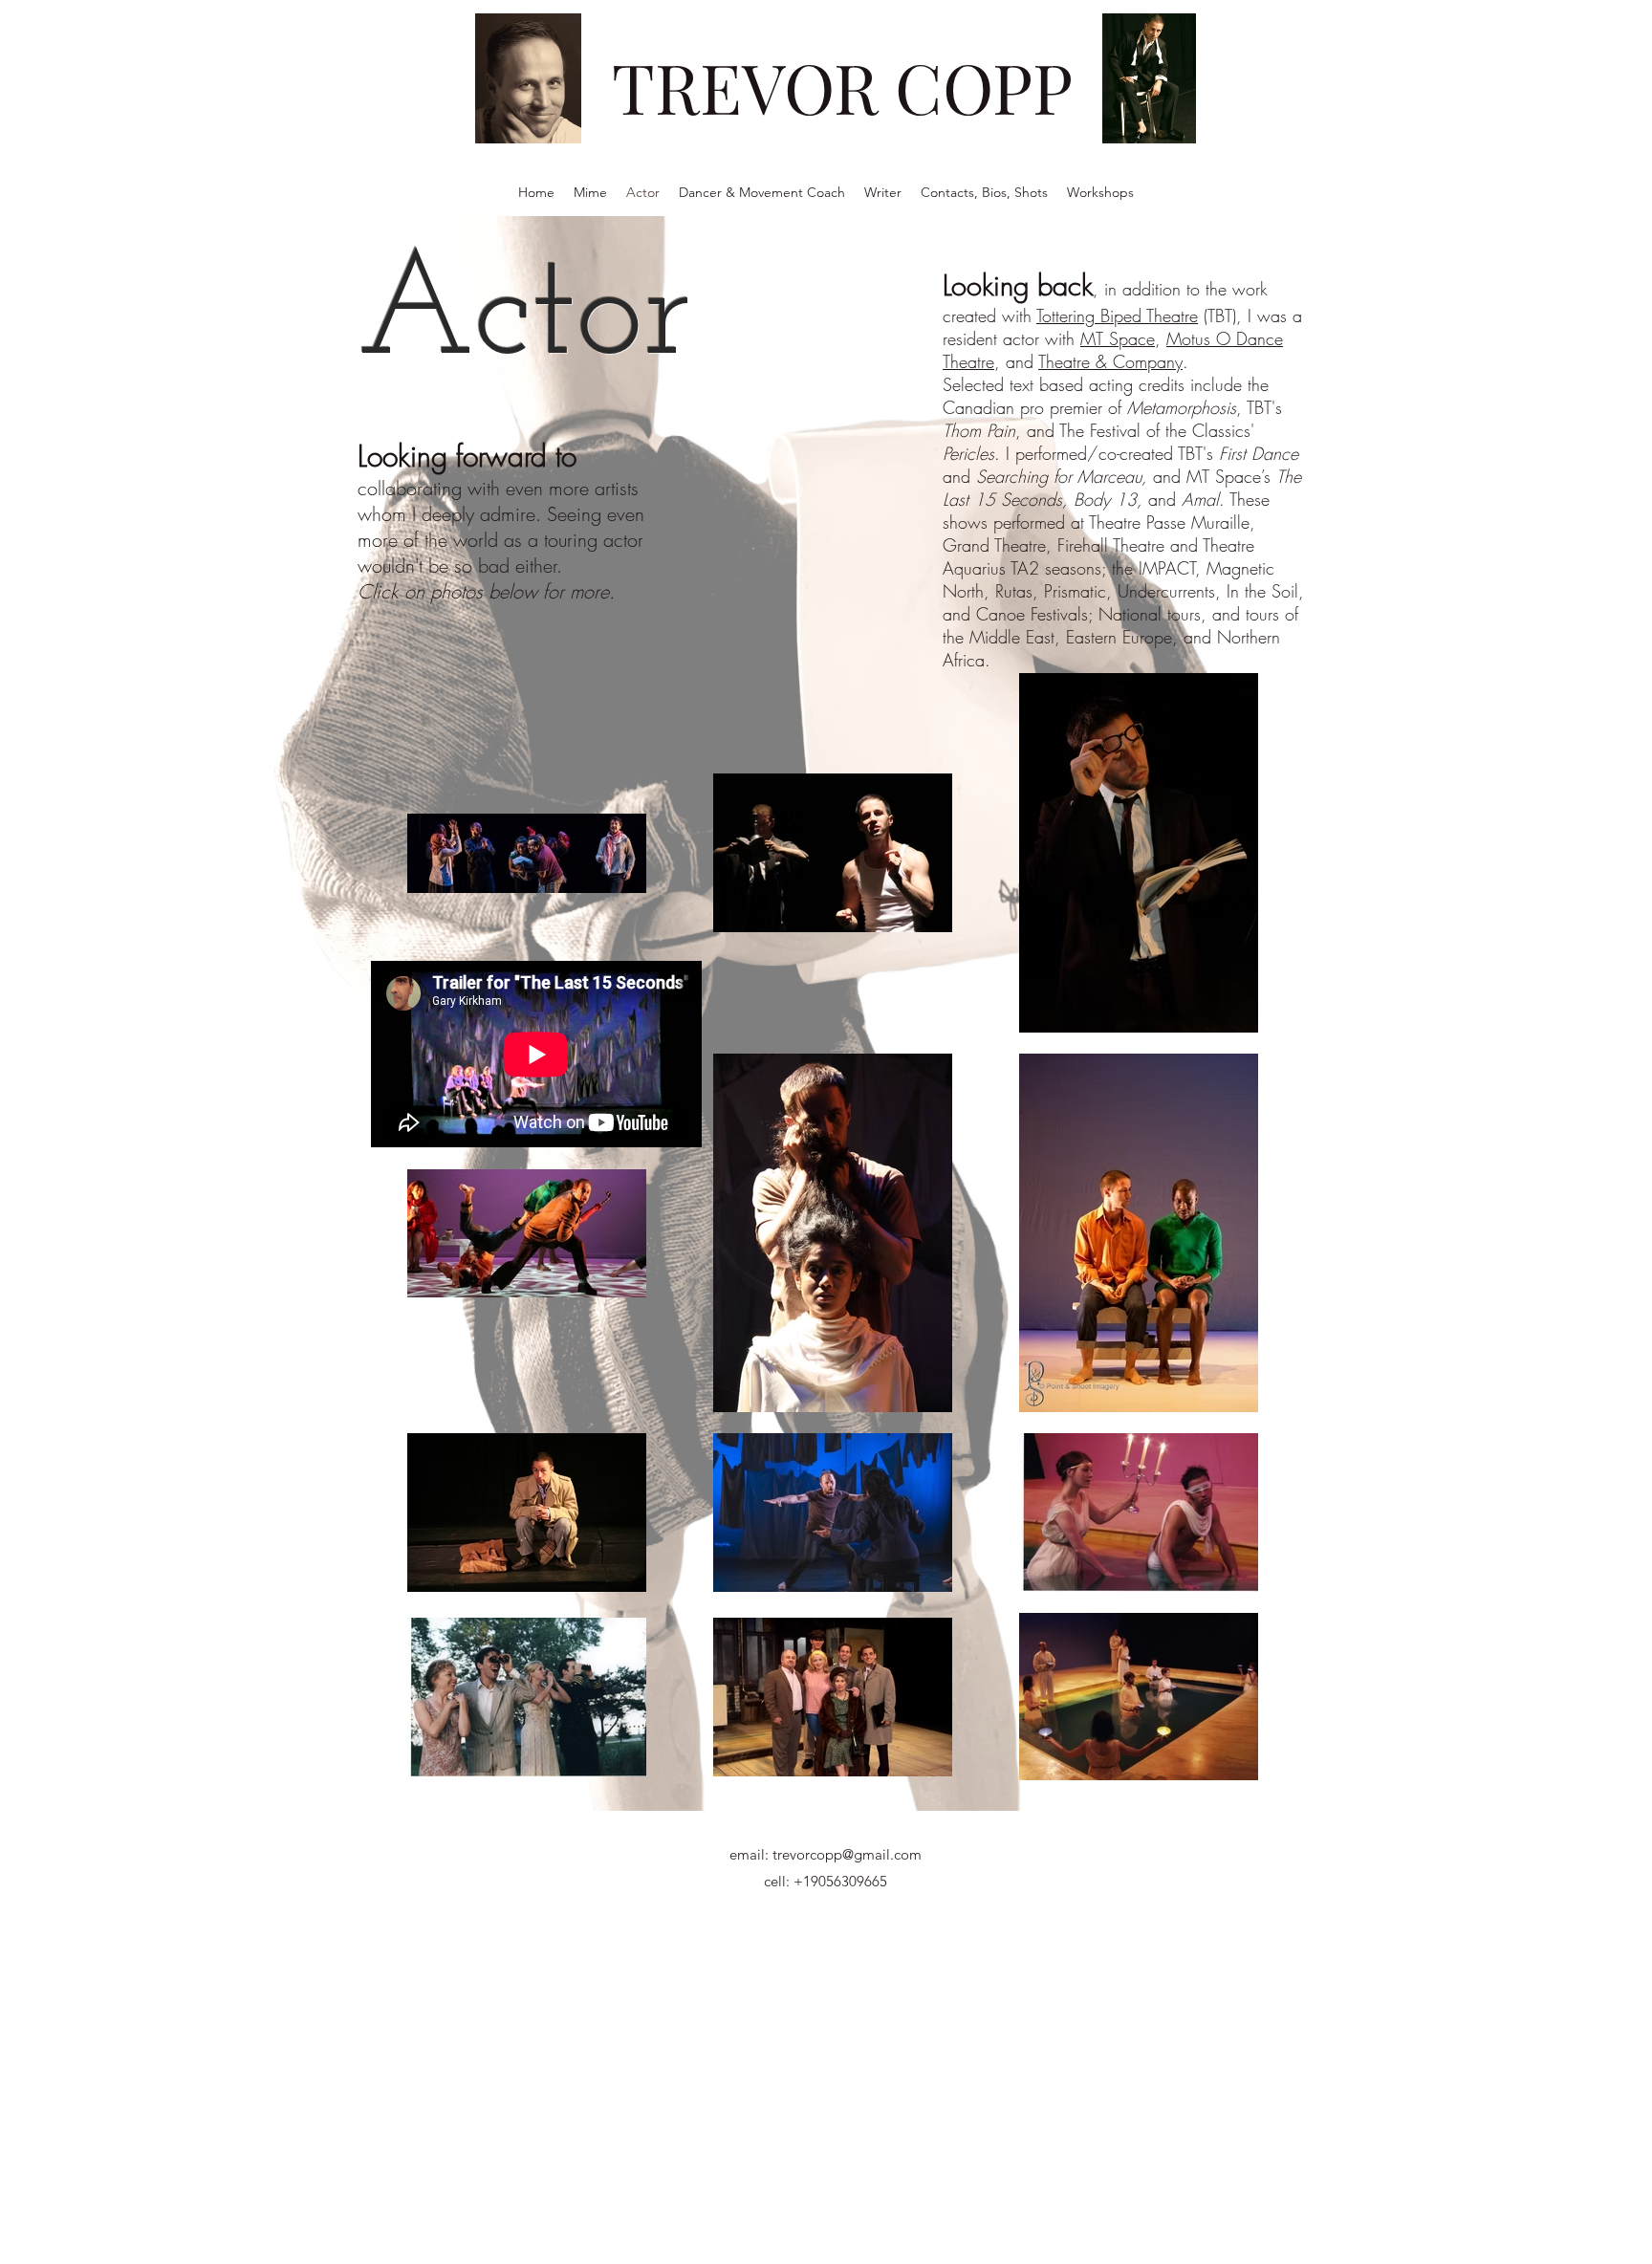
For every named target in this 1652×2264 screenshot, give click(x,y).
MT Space (1118, 338)
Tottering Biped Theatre (1117, 316)
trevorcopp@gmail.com (847, 1854)
